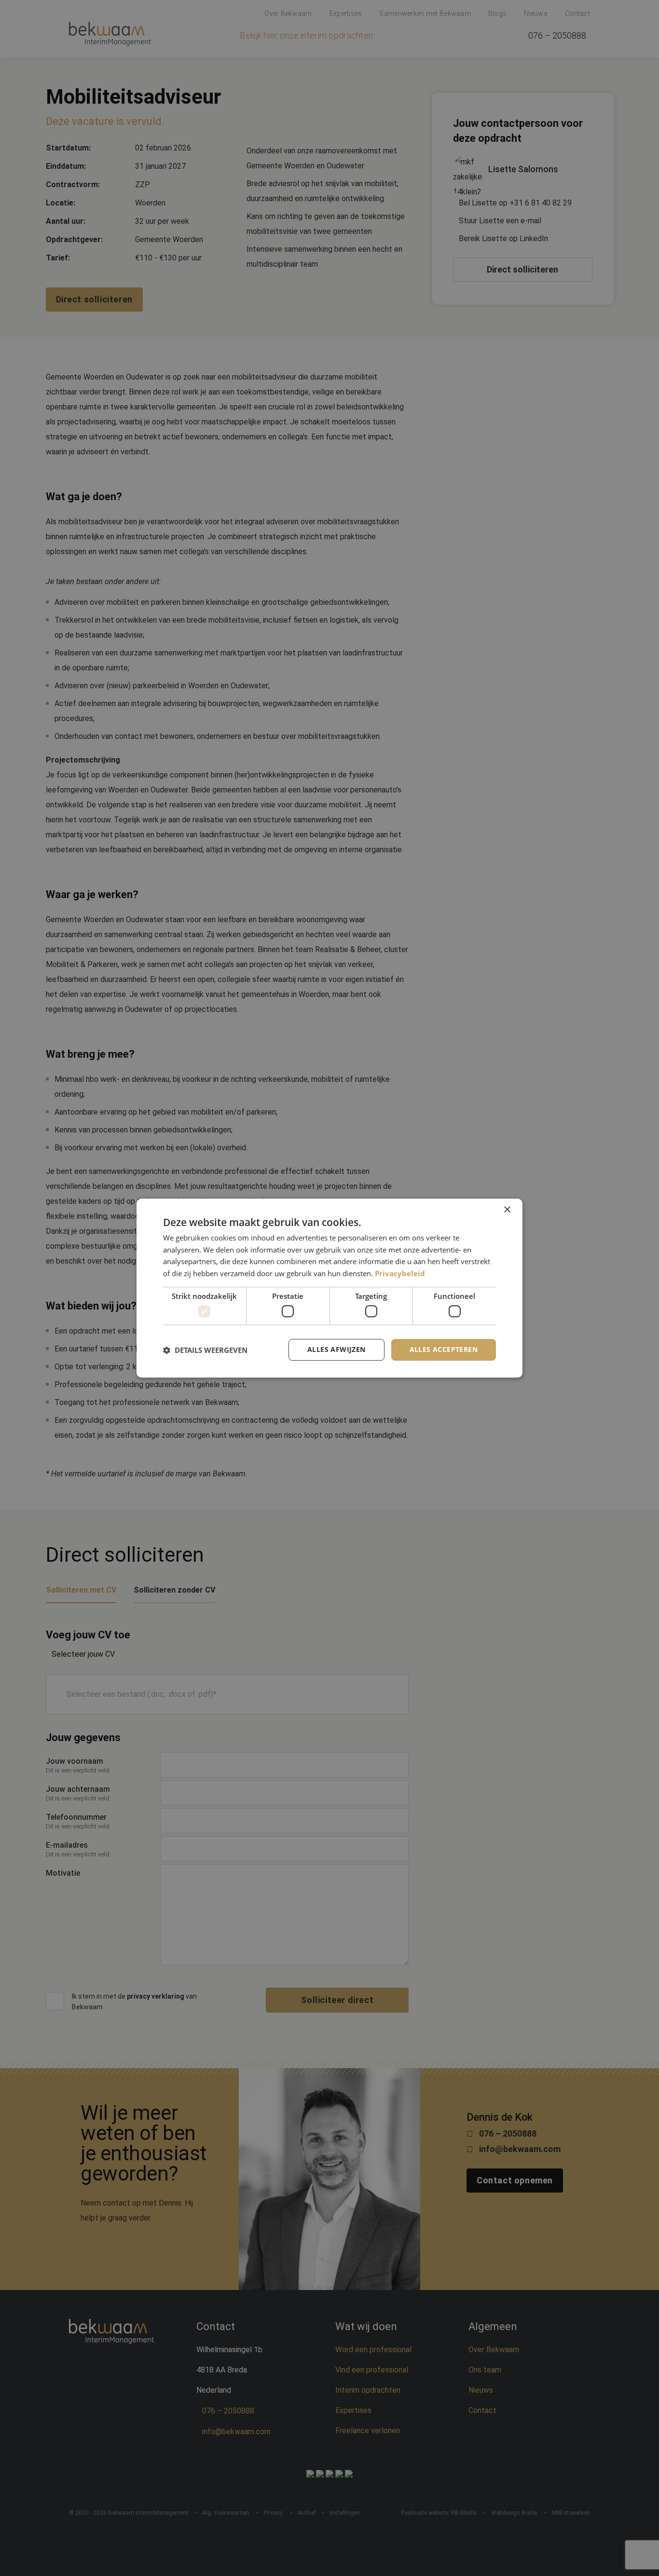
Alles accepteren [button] (444, 1350)
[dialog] (329, 1288)
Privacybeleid (400, 1273)
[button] (205, 1350)
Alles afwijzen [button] (336, 1350)
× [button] (507, 1210)
